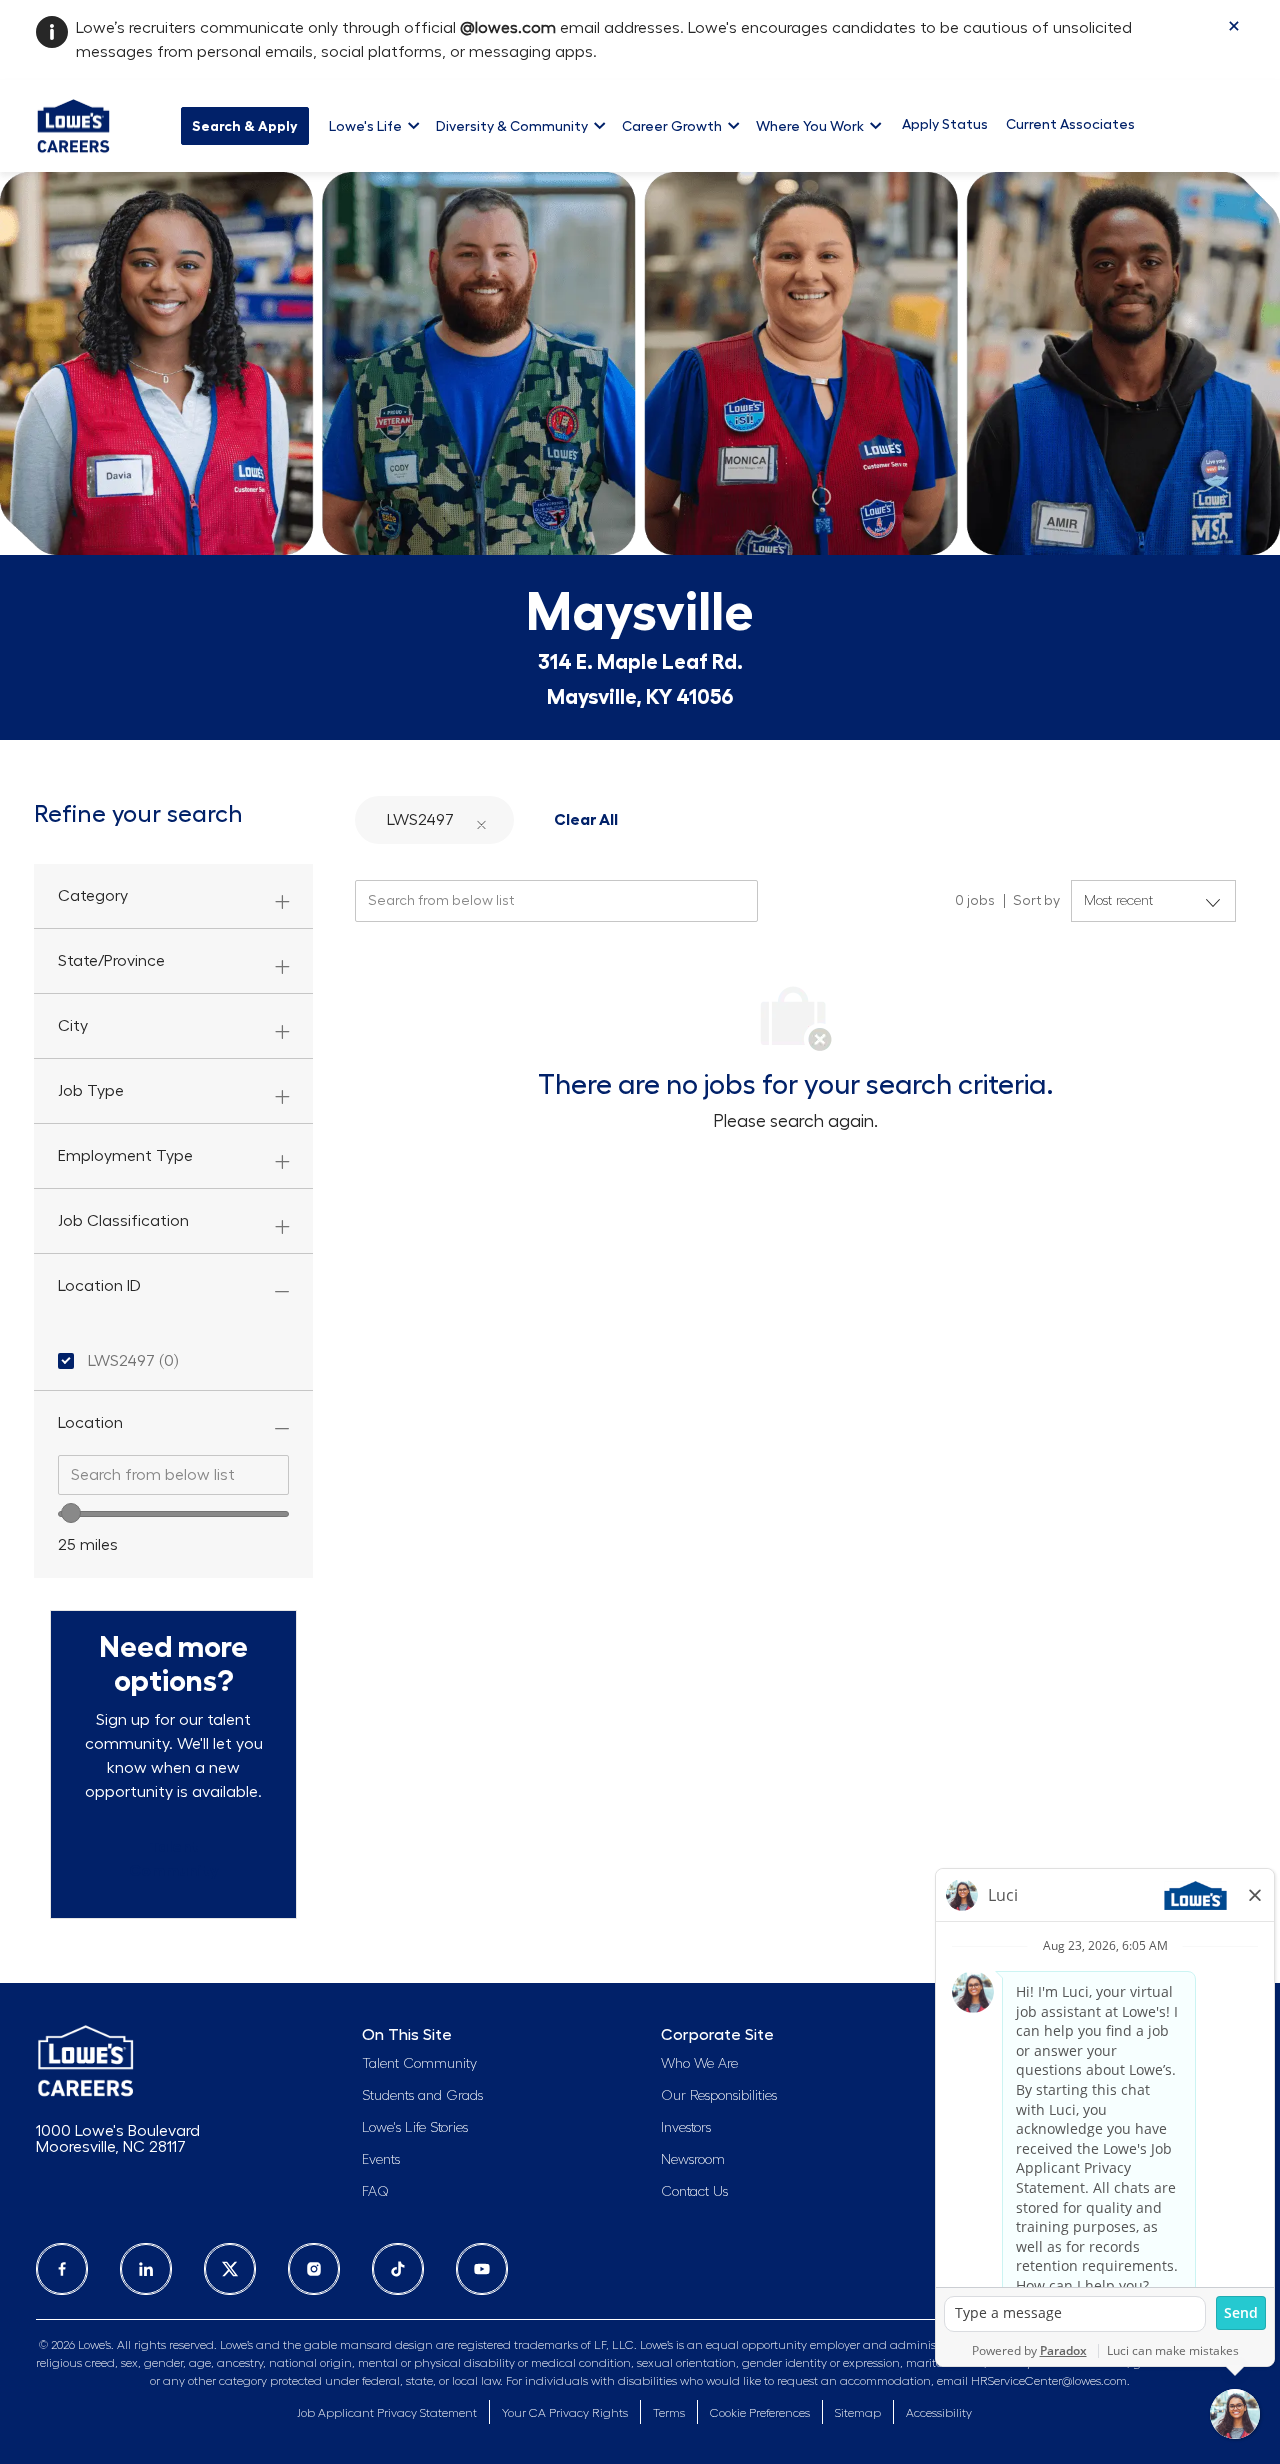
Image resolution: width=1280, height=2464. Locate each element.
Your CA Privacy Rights (565, 2413)
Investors (686, 2128)
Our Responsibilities (719, 2096)
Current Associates (1070, 124)
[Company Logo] (73, 123)
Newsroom (693, 2160)
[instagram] (314, 2269)
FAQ (375, 2192)
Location (90, 1423)
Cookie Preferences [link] (760, 2413)
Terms (669, 2413)
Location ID (99, 1286)
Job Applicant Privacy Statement (387, 2413)
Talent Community (419, 2064)
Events (381, 2160)
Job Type (91, 1091)
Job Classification (123, 1221)
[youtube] (482, 2269)
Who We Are (699, 2064)
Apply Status (945, 124)
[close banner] (1234, 26)
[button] (481, 820)
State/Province (111, 961)
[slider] (71, 1513)
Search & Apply (245, 126)
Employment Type (125, 1156)
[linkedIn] (146, 2269)
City (73, 1026)
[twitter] (230, 2269)
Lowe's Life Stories (415, 2128)
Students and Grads (422, 2096)
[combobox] (173, 1475)
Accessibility (939, 2413)
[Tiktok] (398, 2269)
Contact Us (694, 2192)
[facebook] (62, 2269)
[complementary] (760, 2413)
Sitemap (858, 2413)
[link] (173, 1859)
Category (93, 896)
